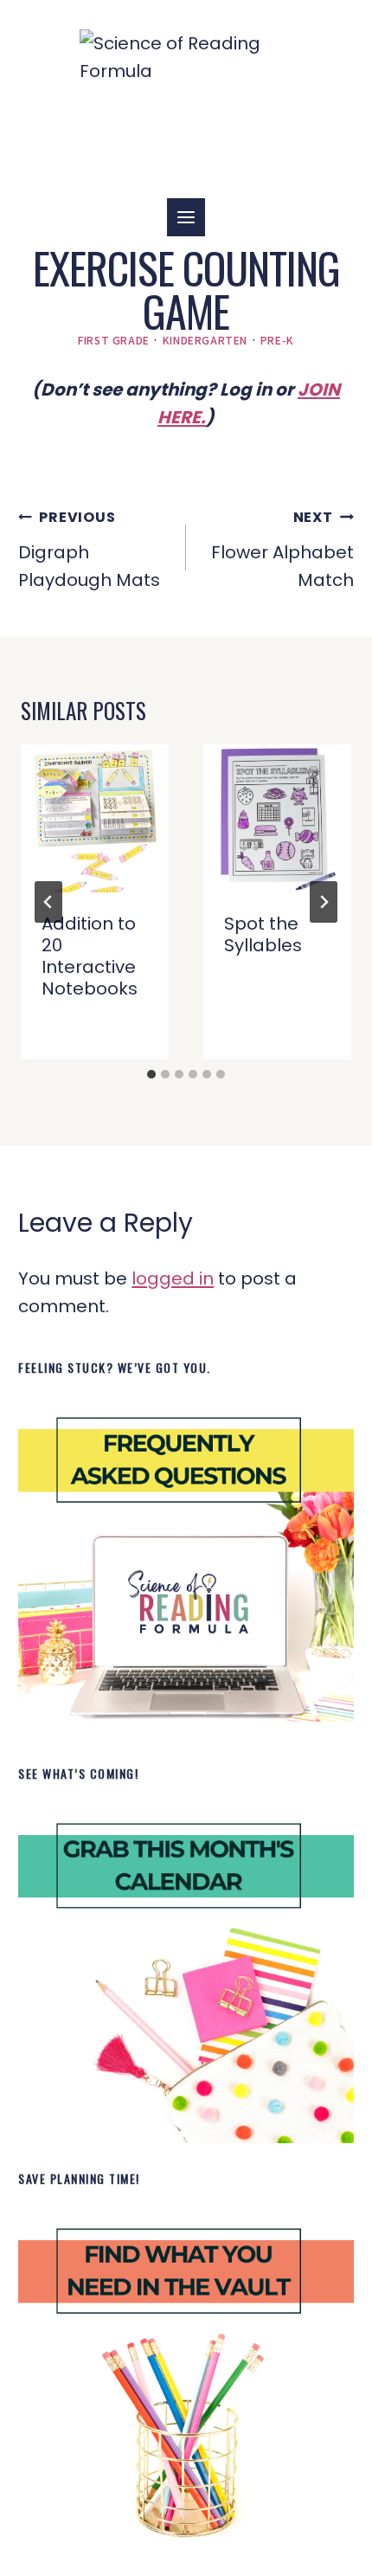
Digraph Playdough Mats (89, 550)
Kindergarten (205, 340)
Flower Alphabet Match (282, 550)
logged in (173, 1278)
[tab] (151, 1074)
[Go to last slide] (48, 902)
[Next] (324, 902)
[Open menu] (186, 217)
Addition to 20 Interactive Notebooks (90, 956)
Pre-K (277, 340)
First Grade (114, 340)
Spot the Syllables (263, 934)
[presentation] (95, 818)
